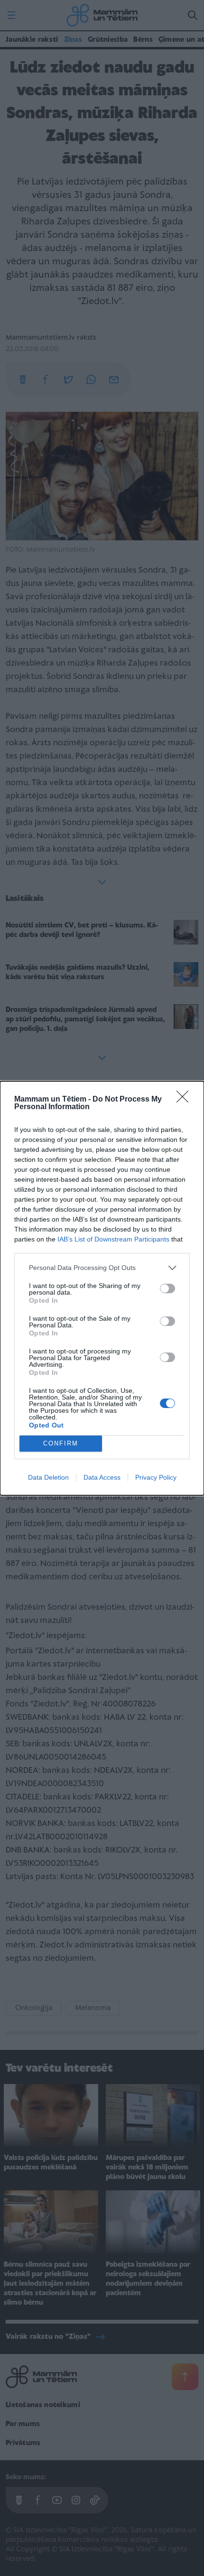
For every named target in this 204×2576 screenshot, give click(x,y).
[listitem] (102, 1268)
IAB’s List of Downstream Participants (113, 1239)
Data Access (102, 1477)
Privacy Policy (156, 1477)
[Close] (185, 1100)
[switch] (167, 1288)
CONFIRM (61, 1443)
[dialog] (102, 1288)
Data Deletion (48, 1477)
